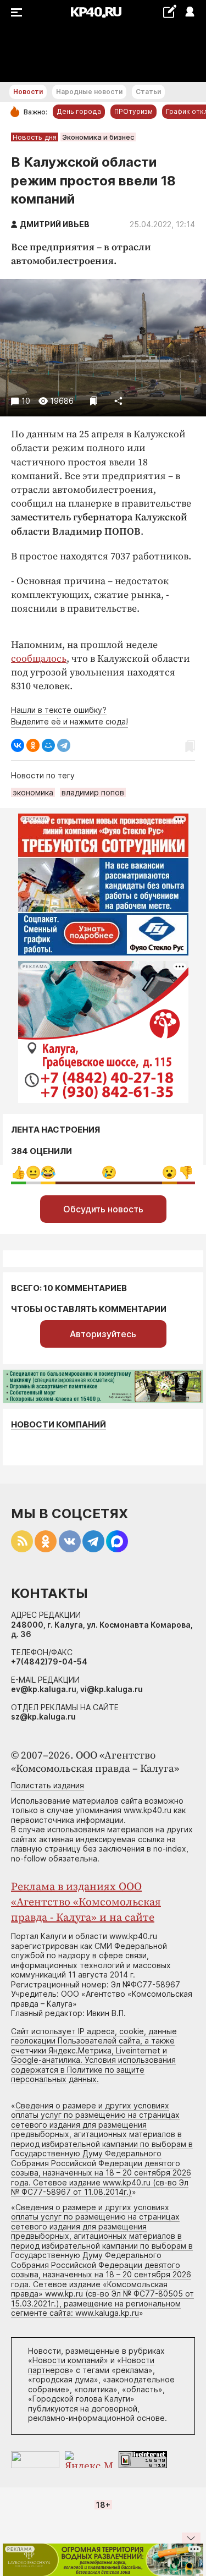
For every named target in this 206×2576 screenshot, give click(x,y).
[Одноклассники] (33, 745)
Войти (189, 12)
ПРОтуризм (133, 111)
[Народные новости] (169, 11)
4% (48, 1172)
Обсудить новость (103, 1209)
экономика (33, 792)
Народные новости (89, 92)
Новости (28, 92)
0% (18, 1172)
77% (109, 1172)
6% (33, 1172)
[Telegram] (64, 745)
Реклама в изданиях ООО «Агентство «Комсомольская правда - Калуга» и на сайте (86, 1902)
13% (186, 1172)
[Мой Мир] (48, 745)
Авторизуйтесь (103, 1334)
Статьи (148, 92)
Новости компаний (59, 1424)
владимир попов (93, 792)
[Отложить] (94, 401)
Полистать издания (48, 1785)
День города (79, 111)
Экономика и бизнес (98, 137)
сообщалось (39, 659)
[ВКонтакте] (18, 745)
